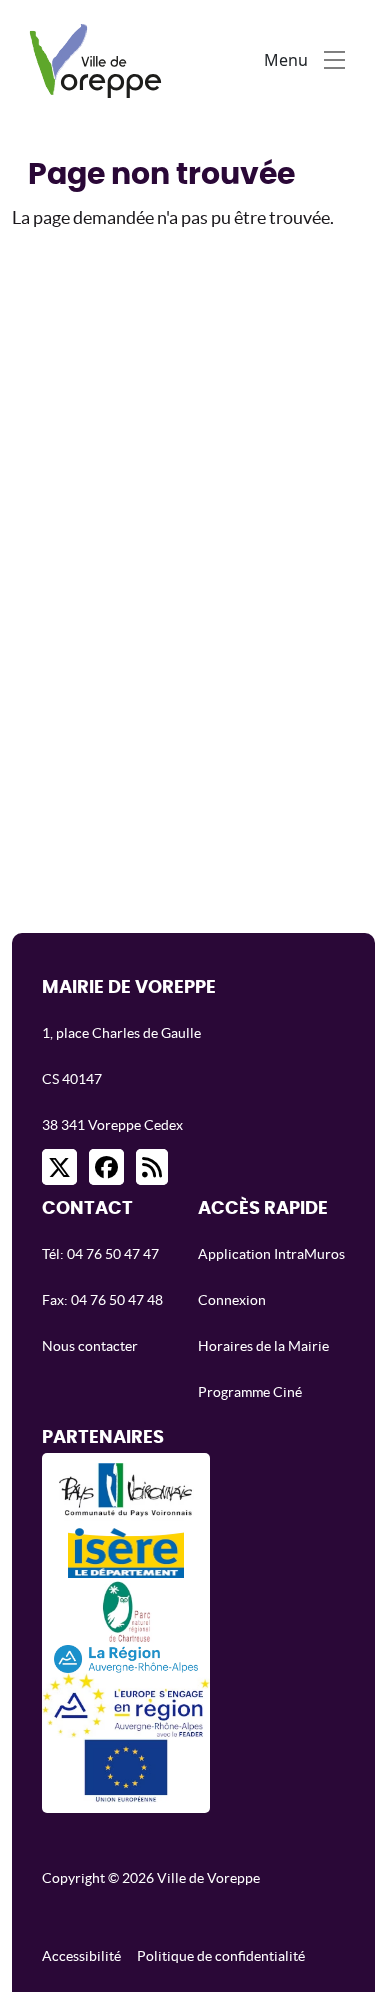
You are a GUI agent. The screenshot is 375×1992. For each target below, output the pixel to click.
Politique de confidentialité (221, 1956)
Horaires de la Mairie (263, 1346)
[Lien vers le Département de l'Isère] (126, 1553)
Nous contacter (90, 1346)
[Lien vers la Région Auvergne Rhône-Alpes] (126, 1658)
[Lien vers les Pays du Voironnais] (126, 1495)
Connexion (232, 1300)
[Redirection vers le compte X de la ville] (59, 1167)
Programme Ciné (250, 1392)
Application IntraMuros (271, 1254)
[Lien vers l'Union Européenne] (126, 1770)
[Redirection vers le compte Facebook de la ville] (106, 1167)
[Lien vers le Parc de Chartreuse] (126, 1610)
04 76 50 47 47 (113, 1254)
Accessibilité (81, 1956)
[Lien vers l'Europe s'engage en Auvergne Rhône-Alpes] (126, 1705)
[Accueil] (100, 59)
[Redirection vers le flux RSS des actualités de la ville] (152, 1167)
